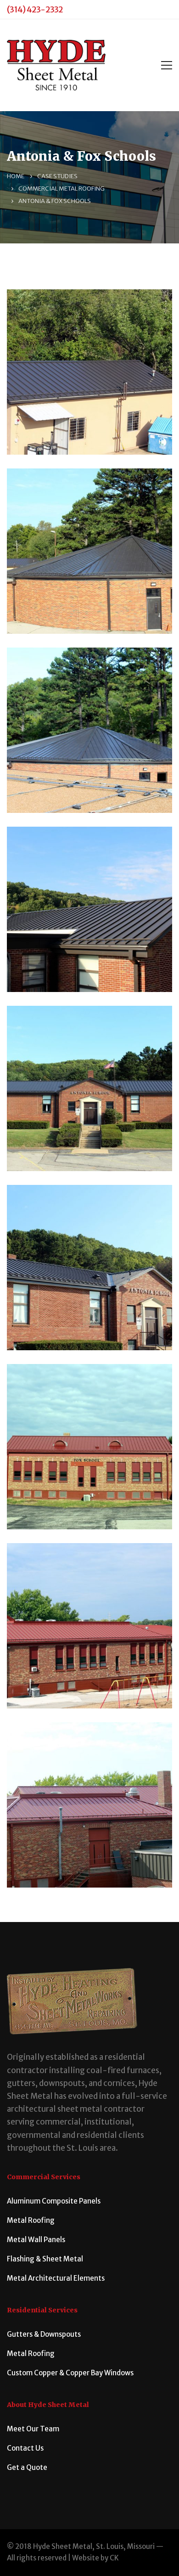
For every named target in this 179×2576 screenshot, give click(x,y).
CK (114, 2558)
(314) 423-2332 (35, 9)
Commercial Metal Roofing (62, 189)
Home (16, 176)
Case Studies (57, 176)
